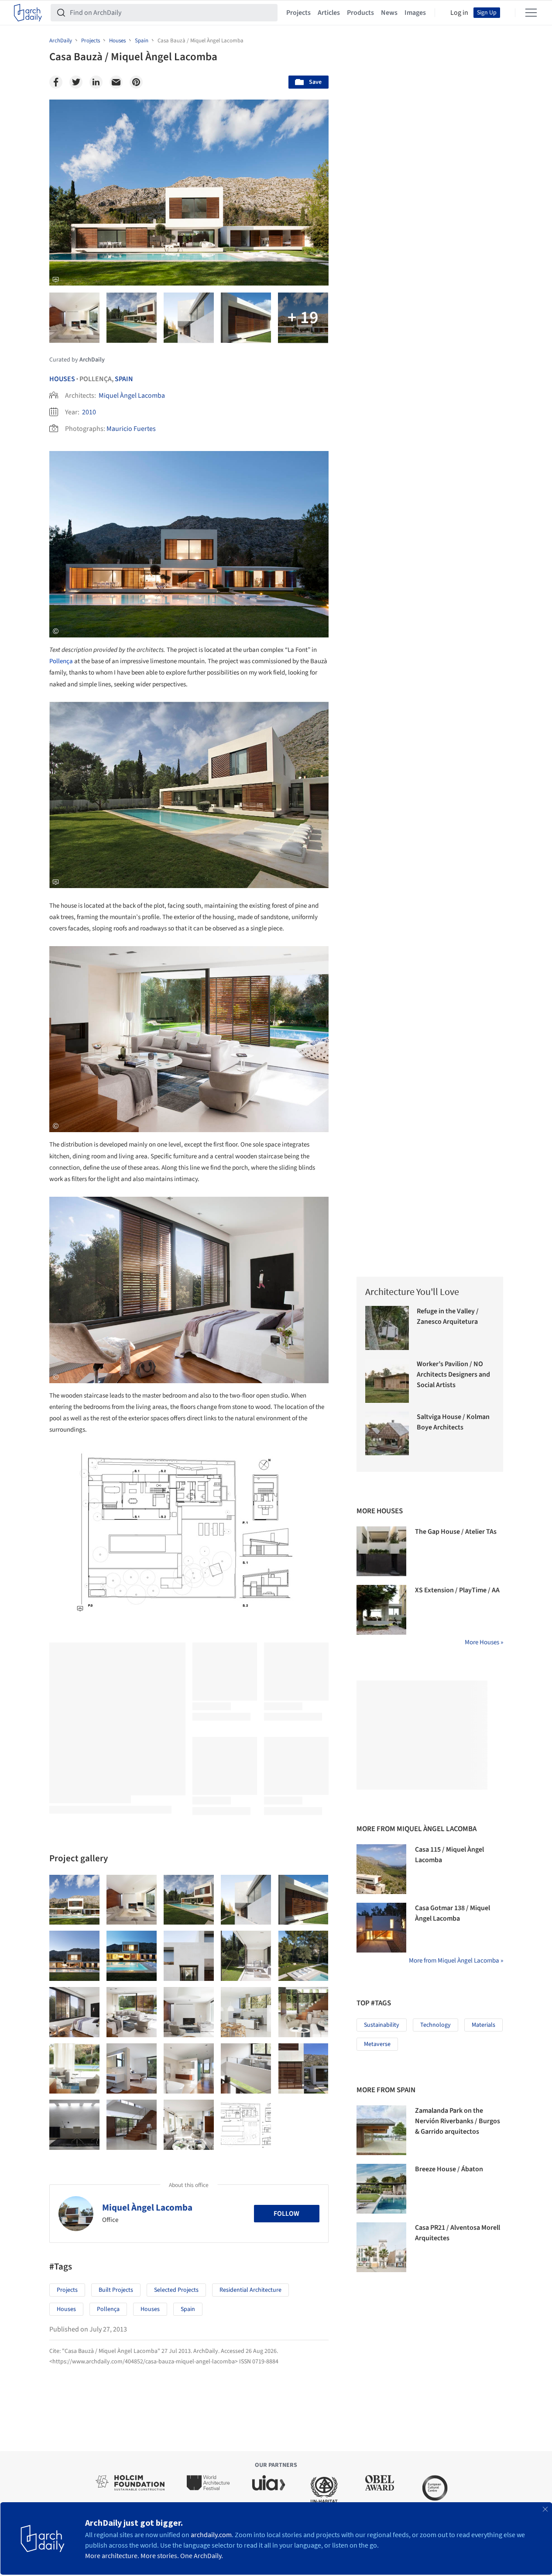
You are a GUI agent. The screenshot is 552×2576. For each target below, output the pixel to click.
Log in (459, 13)
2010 (89, 412)
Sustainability (382, 2025)
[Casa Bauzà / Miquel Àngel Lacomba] (74, 1900)
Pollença (61, 661)
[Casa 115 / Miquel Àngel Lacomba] (381, 1869)
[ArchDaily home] (28, 13)
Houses (62, 379)
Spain (124, 379)
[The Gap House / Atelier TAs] (381, 1551)
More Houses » (484, 1642)
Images (415, 13)
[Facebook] (56, 82)
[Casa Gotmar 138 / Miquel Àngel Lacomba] (381, 1928)
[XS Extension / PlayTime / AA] (381, 1610)
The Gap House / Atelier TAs (456, 1532)
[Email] (116, 82)
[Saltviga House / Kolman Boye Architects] (387, 1434)
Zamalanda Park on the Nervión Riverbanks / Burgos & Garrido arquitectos (458, 2121)
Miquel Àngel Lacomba (132, 396)
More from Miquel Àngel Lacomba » (456, 1961)
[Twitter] (76, 82)
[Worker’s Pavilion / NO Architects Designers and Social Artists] (387, 1381)
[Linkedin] (96, 82)
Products (360, 13)
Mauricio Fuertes (131, 429)
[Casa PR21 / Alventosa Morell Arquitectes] (381, 2247)
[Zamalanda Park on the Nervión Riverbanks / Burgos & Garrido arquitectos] (381, 2130)
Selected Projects (176, 2290)
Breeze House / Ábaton (449, 2169)
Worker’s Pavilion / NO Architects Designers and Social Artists (453, 1374)
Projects (298, 13)
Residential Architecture (250, 2290)
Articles (329, 13)
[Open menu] (531, 13)
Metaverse (377, 2044)
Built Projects (116, 2290)
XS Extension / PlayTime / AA (457, 1590)
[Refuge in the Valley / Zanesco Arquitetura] (387, 1328)
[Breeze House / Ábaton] (381, 2189)
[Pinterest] (136, 82)
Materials (483, 2025)
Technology (435, 2025)
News (389, 13)
